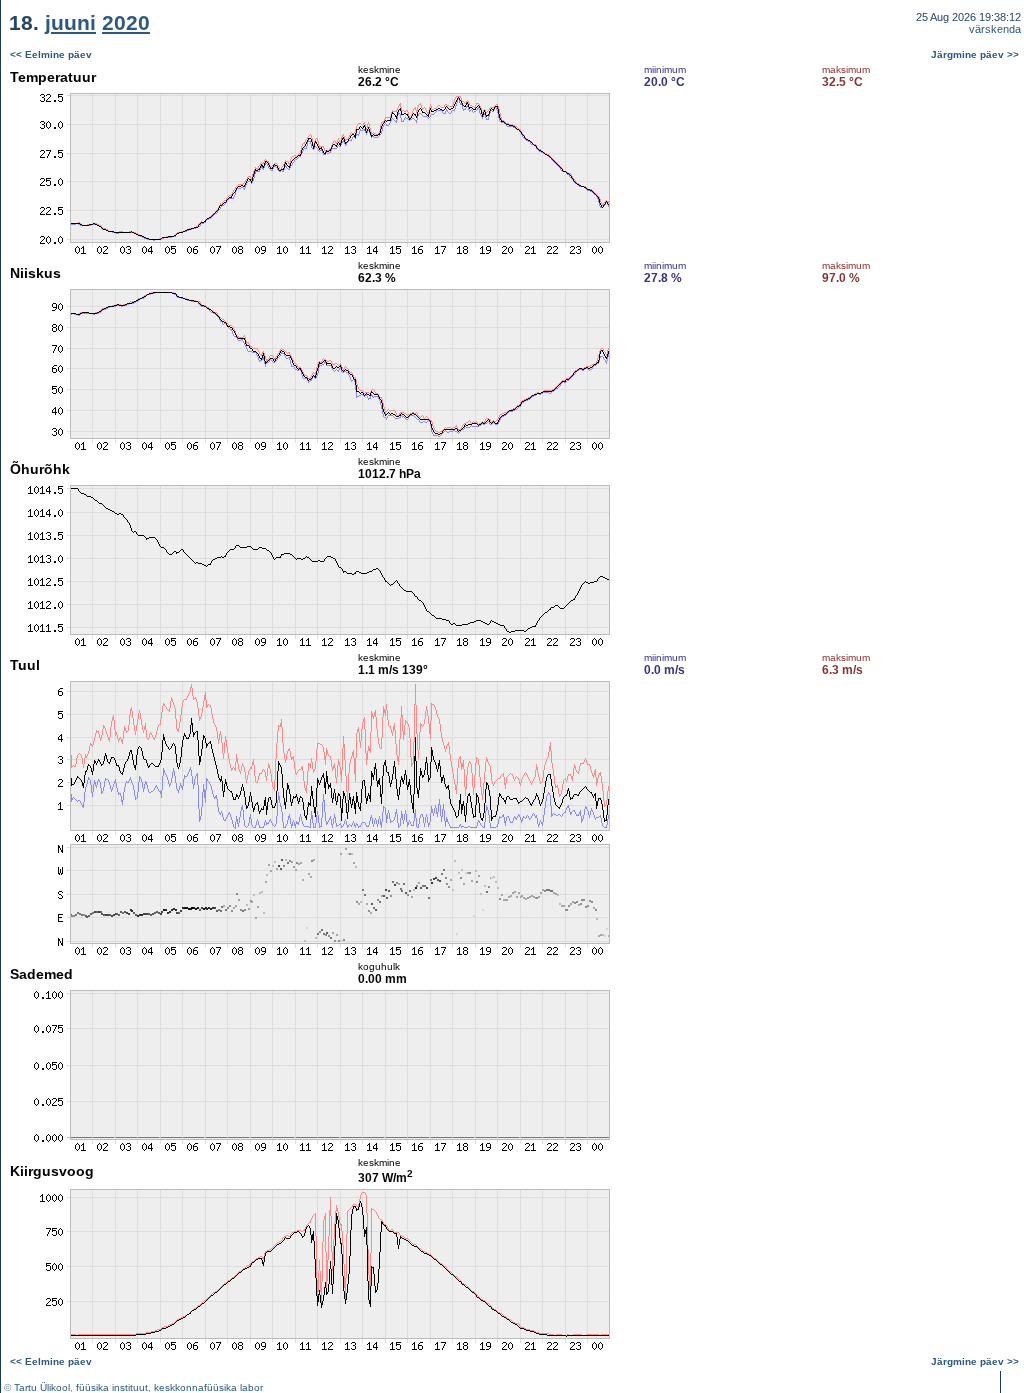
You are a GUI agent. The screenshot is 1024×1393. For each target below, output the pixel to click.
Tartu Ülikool (42, 1387)
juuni (70, 22)
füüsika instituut (112, 1387)
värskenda (995, 29)
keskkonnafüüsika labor (208, 1387)
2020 (126, 22)
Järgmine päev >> (975, 54)
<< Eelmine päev (51, 54)
